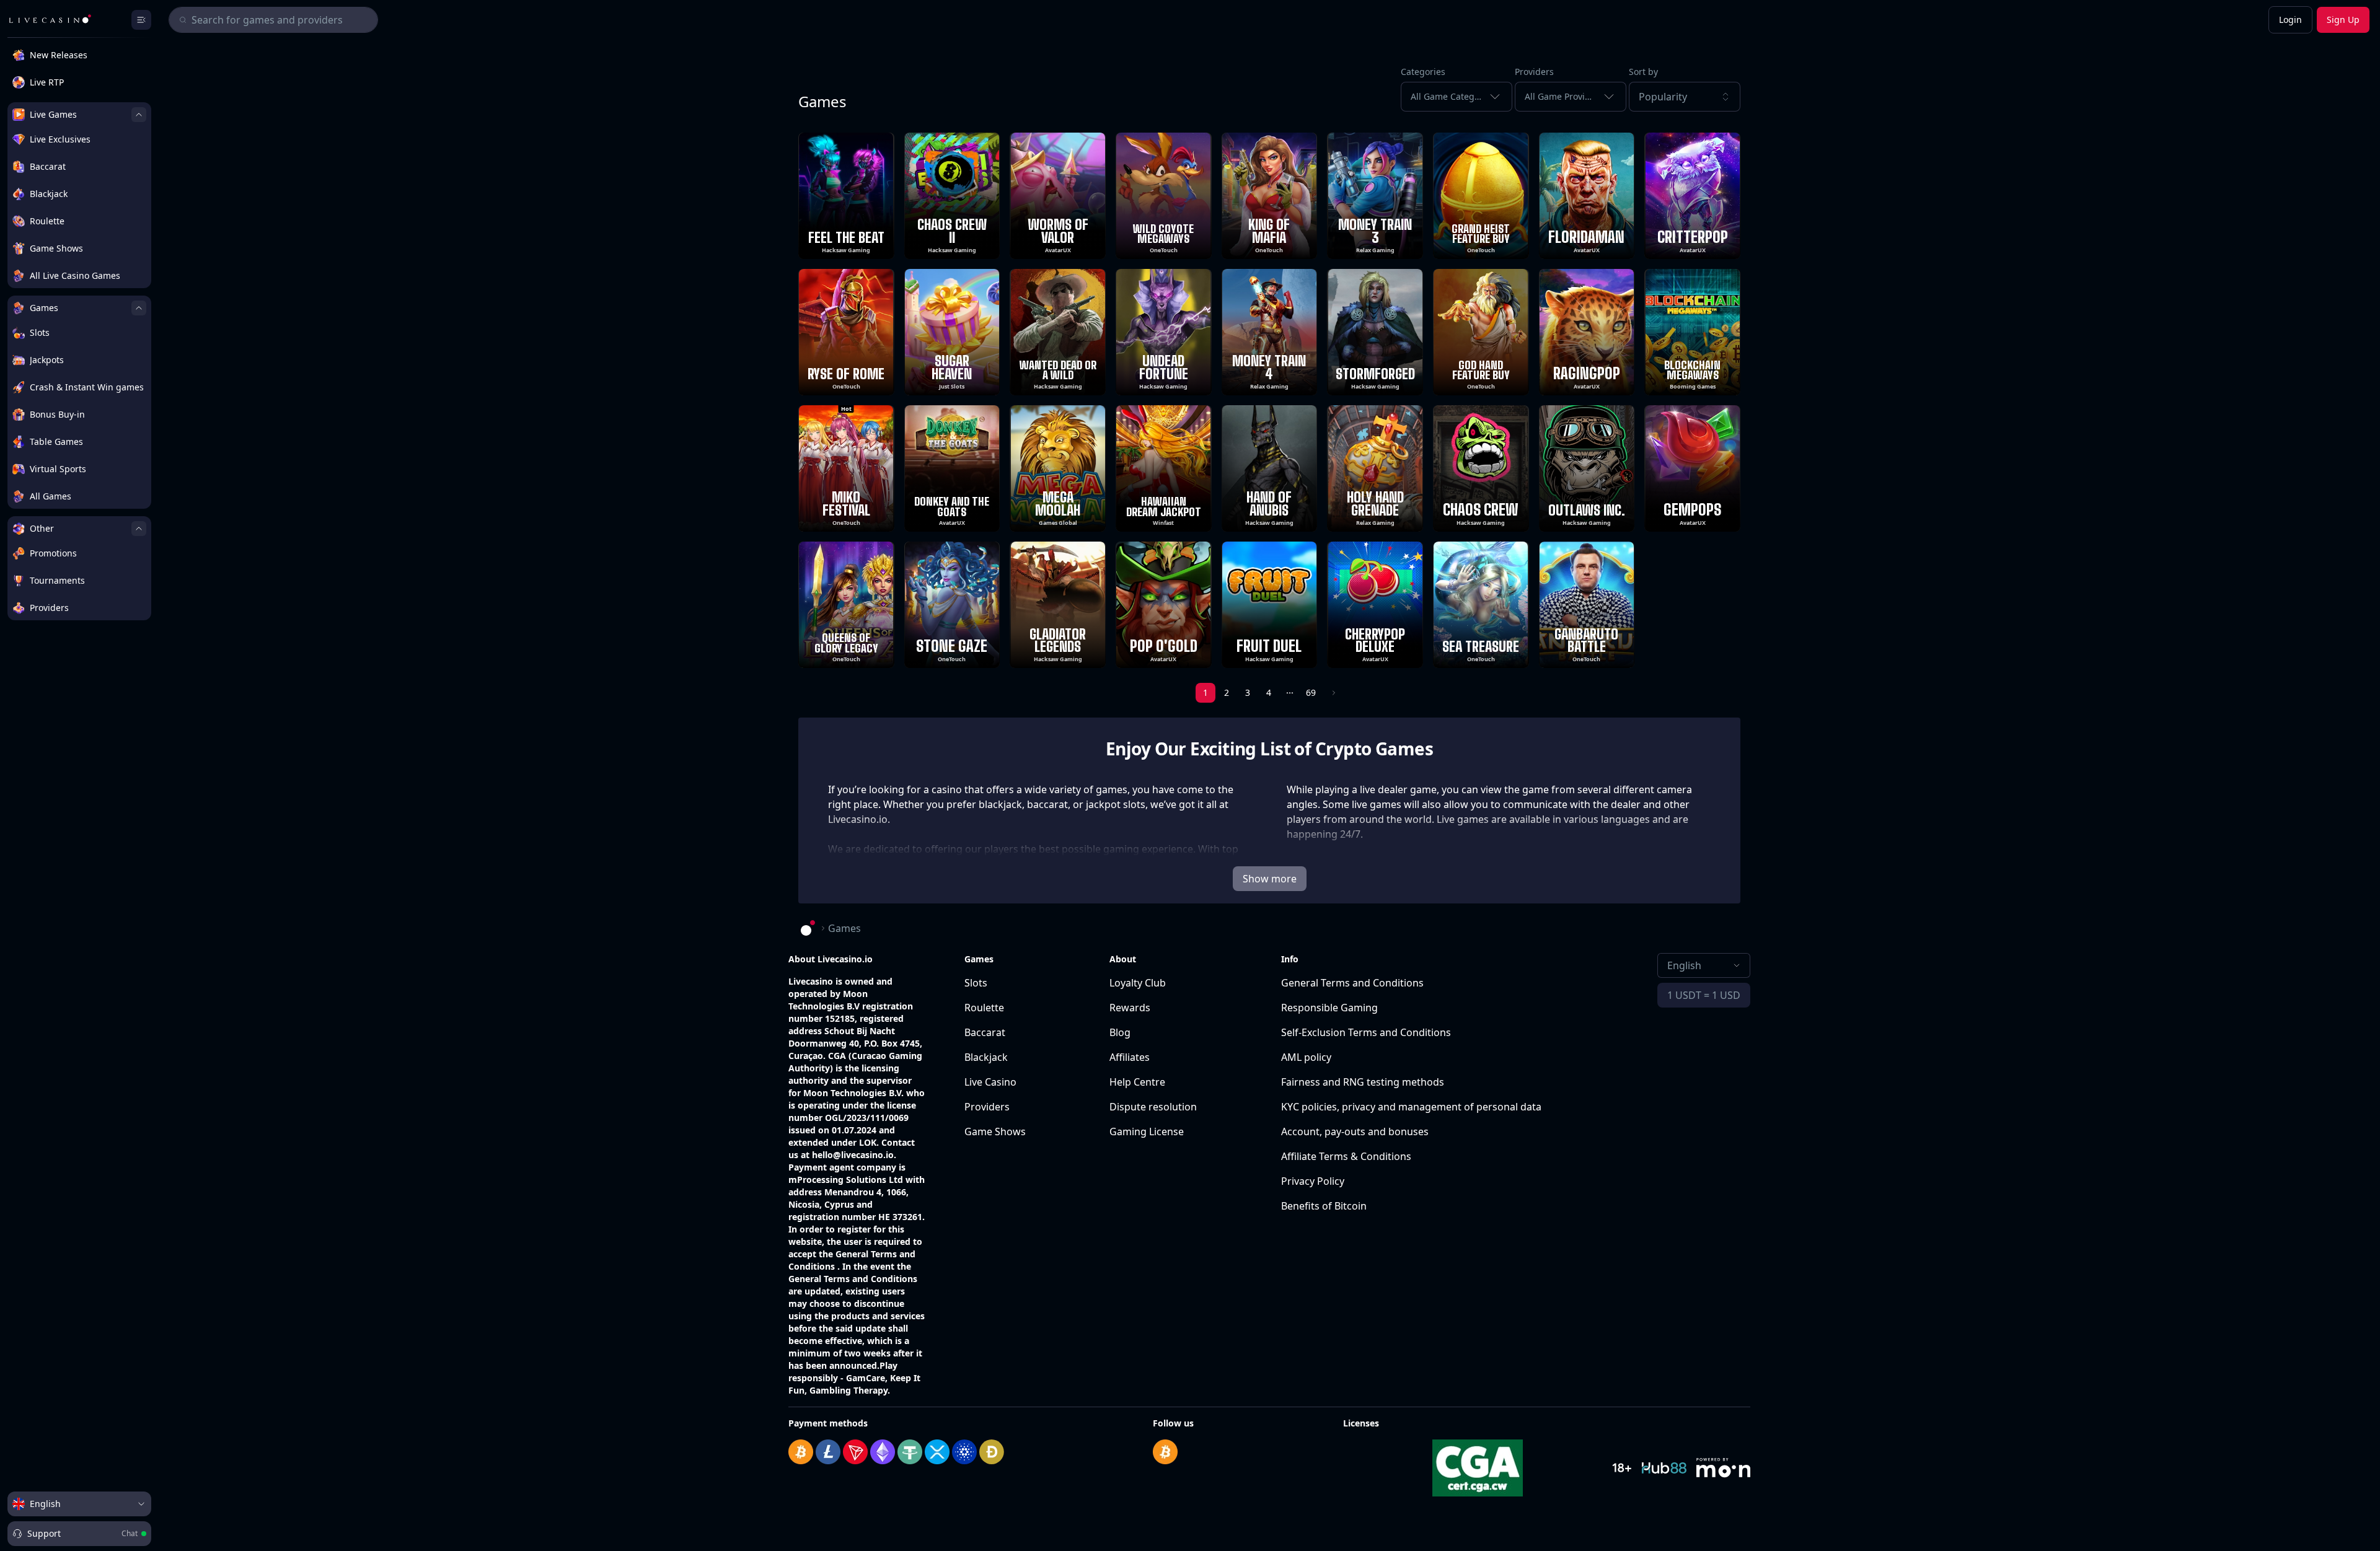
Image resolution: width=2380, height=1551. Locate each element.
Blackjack (986, 1057)
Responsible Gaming (1329, 1008)
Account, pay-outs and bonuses (1355, 1131)
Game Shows (995, 1131)
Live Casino (990, 1082)
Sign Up (2343, 20)
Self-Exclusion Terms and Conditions (1366, 1032)
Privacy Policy (1313, 1181)
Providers (987, 1107)
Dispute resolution (1153, 1107)
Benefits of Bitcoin (1324, 1206)
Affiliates (1130, 1057)
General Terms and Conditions (1352, 983)
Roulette (984, 1008)
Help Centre (1137, 1082)
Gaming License (1147, 1131)
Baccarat (985, 1032)
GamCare (866, 1378)
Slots (976, 983)
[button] (1685, 97)
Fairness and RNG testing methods (1363, 1082)
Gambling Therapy (848, 1390)
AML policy (1306, 1057)
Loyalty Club (1138, 983)
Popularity (1663, 97)
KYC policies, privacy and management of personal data (1411, 1107)
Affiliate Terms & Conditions (1346, 1156)
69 (1311, 692)
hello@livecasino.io (853, 1155)
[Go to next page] (1333, 693)
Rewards (1130, 1008)
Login (2290, 20)
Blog (1120, 1032)
